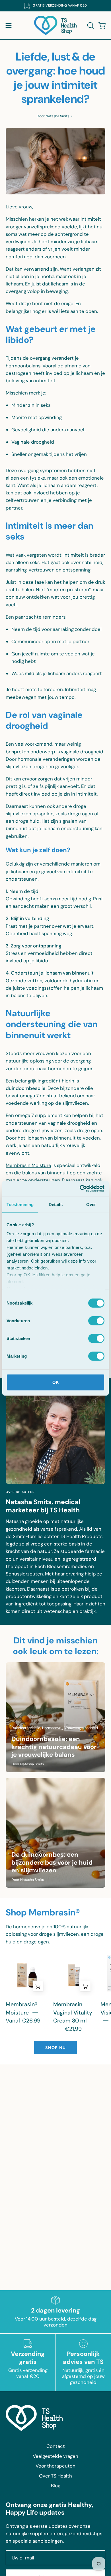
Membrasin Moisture (28, 1165)
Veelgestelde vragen (55, 2456)
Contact (56, 2446)
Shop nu (55, 2048)
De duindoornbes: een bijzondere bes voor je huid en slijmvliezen (52, 1862)
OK (56, 1382)
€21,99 (73, 2029)
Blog (56, 2486)
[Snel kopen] (38, 1986)
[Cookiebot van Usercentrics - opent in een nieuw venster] (80, 1189)
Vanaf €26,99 (23, 2021)
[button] (90, 25)
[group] (55, 6)
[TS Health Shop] (55, 25)
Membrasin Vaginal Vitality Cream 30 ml (73, 2012)
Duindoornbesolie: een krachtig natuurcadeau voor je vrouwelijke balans (54, 1747)
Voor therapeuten (55, 2466)
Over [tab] (91, 1204)
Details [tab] (56, 1204)
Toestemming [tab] (20, 1204)
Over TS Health (55, 2476)
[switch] (96, 1321)
